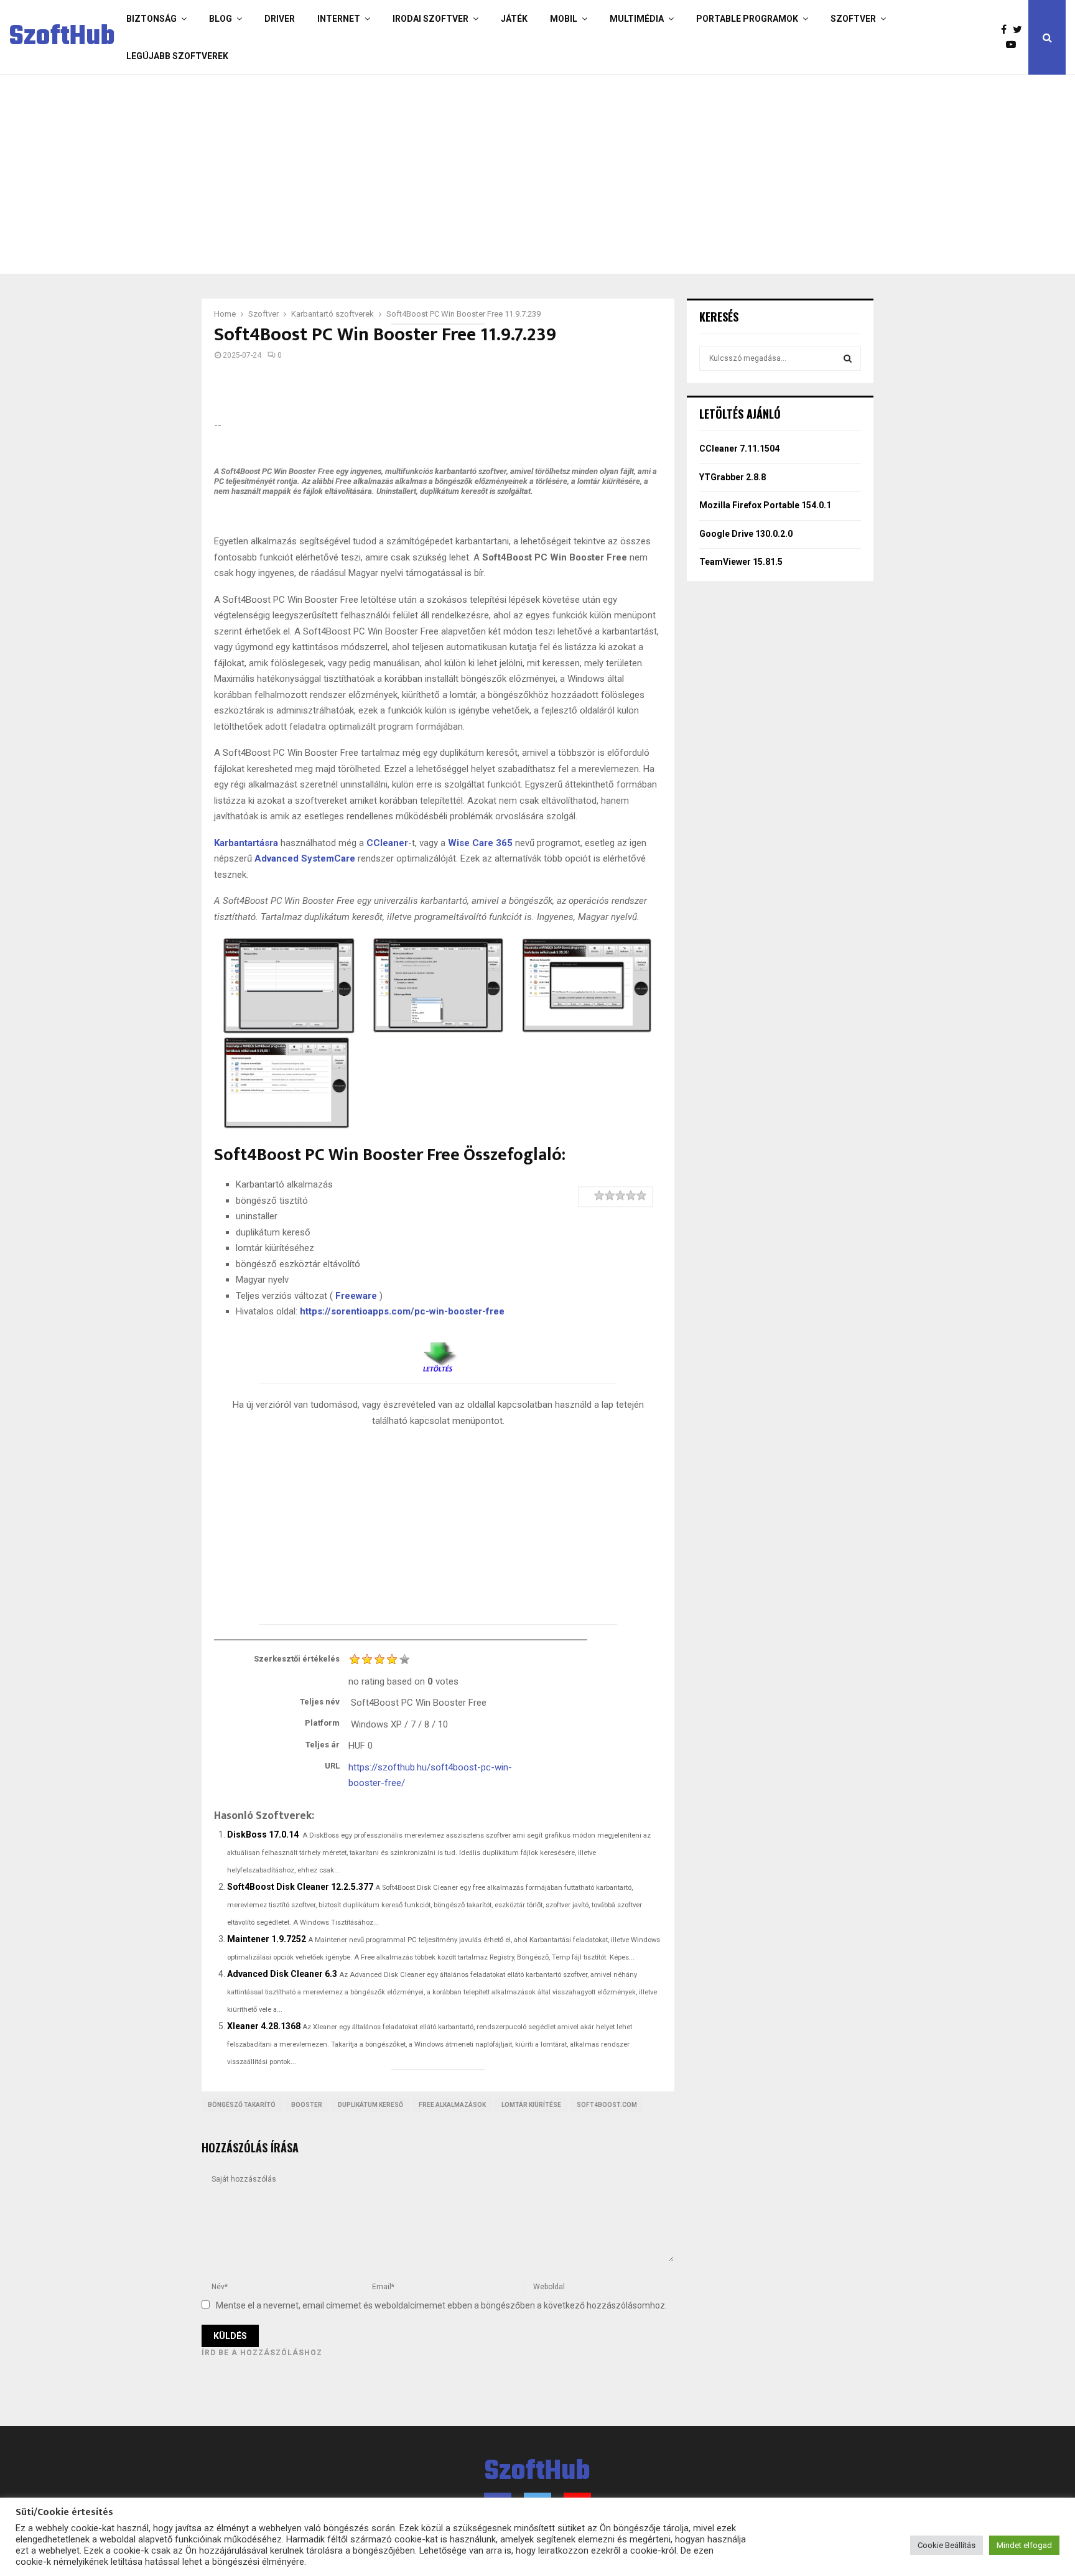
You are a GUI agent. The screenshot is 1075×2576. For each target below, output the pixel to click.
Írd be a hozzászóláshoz (262, 2353)
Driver (280, 19)
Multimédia (637, 19)
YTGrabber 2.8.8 (733, 477)
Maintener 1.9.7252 (267, 1939)
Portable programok (747, 19)
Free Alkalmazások (452, 2105)
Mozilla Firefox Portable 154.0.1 (765, 505)
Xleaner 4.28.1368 (264, 2026)
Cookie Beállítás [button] (947, 2545)
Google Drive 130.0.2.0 (746, 534)
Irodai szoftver (430, 19)
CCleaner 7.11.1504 (739, 449)
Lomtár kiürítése (531, 2105)
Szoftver (853, 19)
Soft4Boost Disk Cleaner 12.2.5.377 (300, 1887)
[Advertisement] (488, 174)
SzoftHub (62, 37)
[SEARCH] (848, 358)
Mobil (564, 19)
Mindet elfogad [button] (1024, 2545)
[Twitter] (1021, 30)
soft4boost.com (607, 2105)
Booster (307, 2105)
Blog (221, 19)
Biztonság (151, 19)
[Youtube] (1014, 45)
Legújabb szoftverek (177, 56)
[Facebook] (1007, 30)
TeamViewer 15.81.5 (741, 562)
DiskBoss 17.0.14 (263, 1834)
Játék (514, 19)
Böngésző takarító (242, 2105)
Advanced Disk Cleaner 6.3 (282, 1974)
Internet (339, 19)
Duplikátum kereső (370, 2105)
